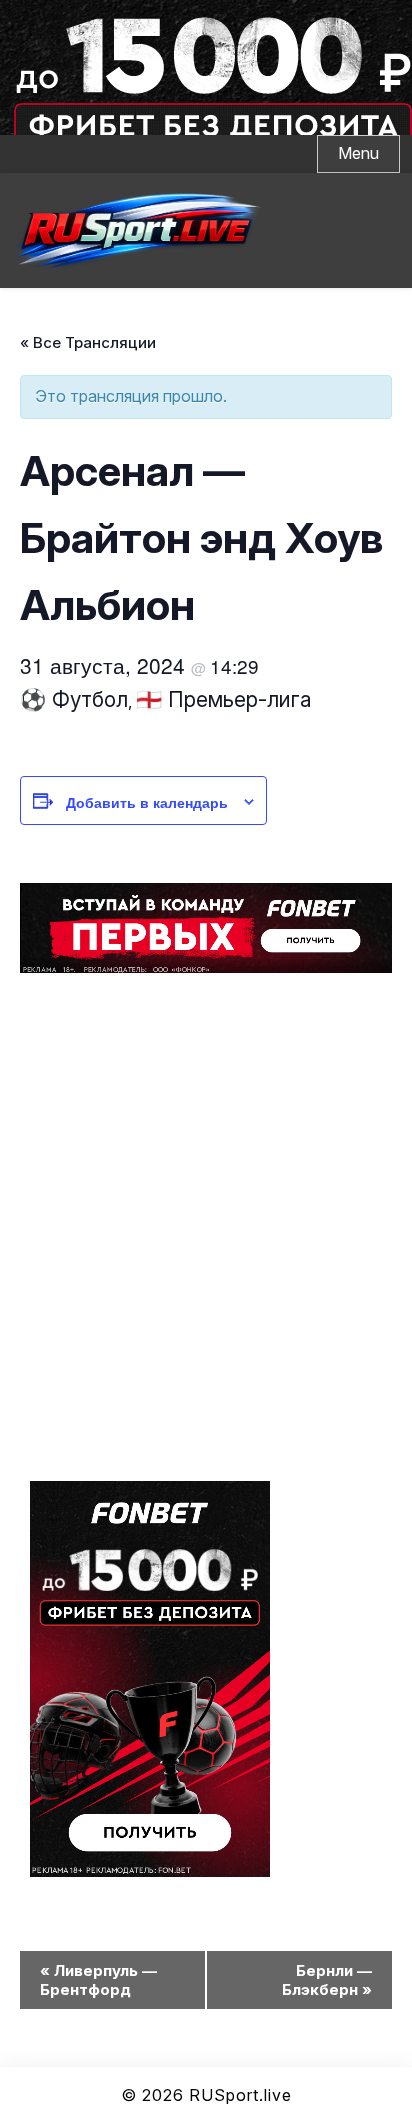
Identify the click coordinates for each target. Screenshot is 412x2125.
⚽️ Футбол (74, 699)
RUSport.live (240, 2095)
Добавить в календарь (147, 802)
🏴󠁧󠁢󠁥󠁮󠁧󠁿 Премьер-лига (224, 699)
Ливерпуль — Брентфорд (98, 1980)
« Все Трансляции (88, 342)
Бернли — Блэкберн (327, 1980)
